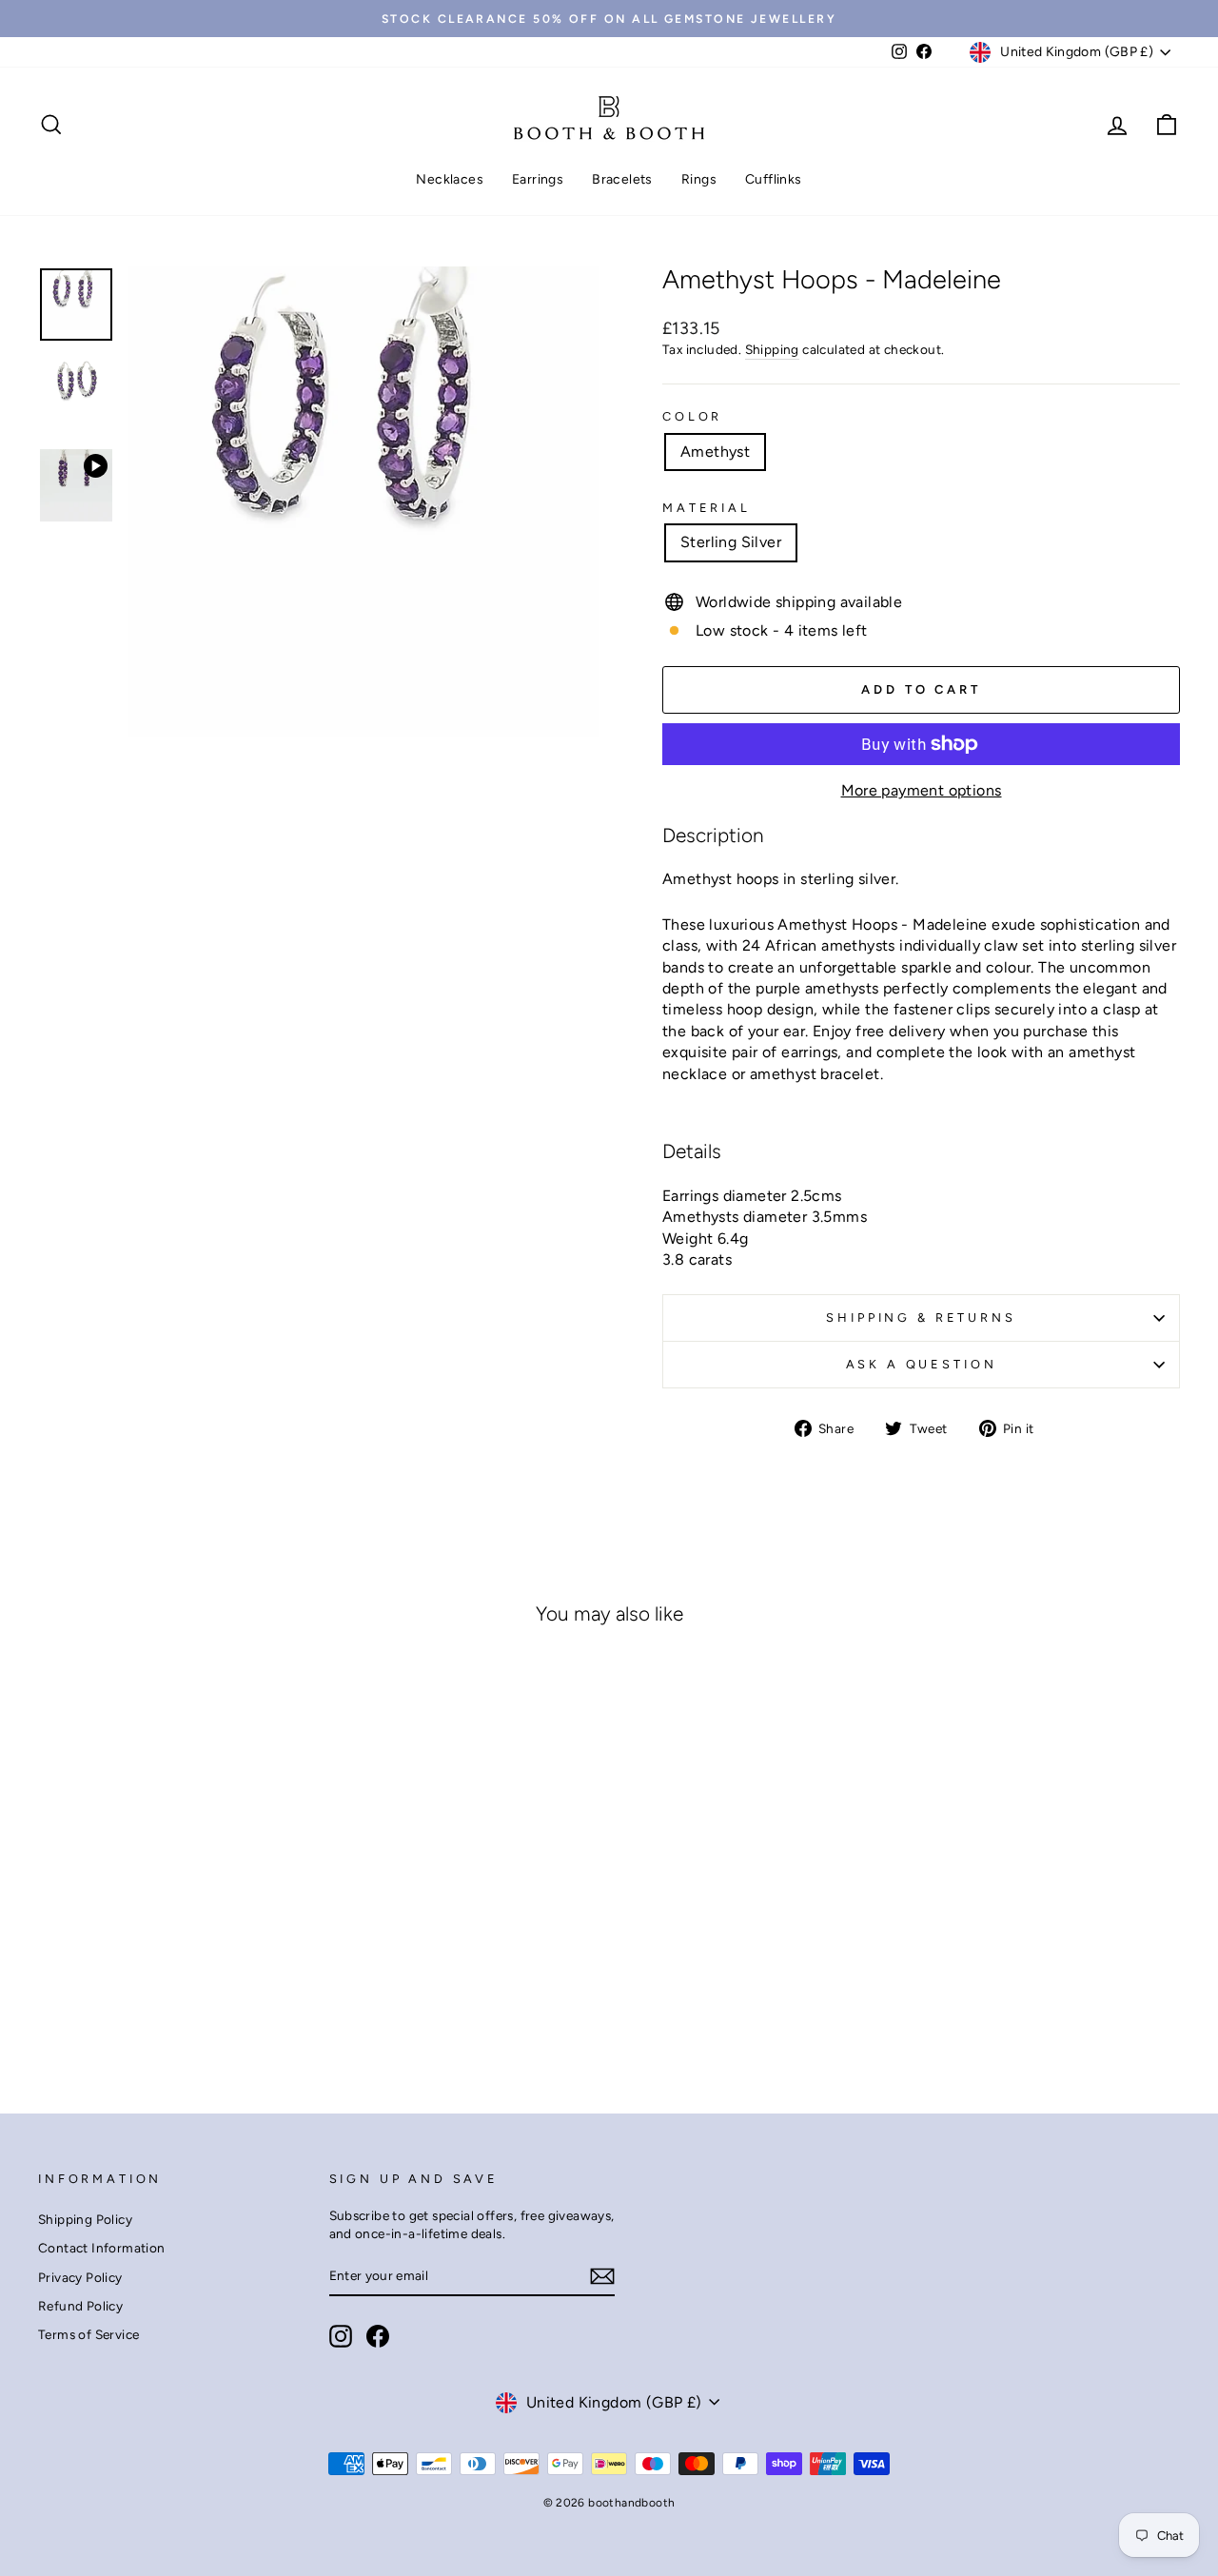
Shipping (772, 349)
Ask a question (922, 1364)
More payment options (922, 790)
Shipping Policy (85, 2219)
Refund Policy (80, 2306)
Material (707, 508)
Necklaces (450, 179)
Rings (699, 179)
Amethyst (715, 452)
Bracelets (622, 179)
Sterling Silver (731, 542)
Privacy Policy (80, 2277)
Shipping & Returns (921, 1317)
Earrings (538, 179)
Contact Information (102, 2248)
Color (692, 416)
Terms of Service (88, 2334)
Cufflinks (774, 179)
